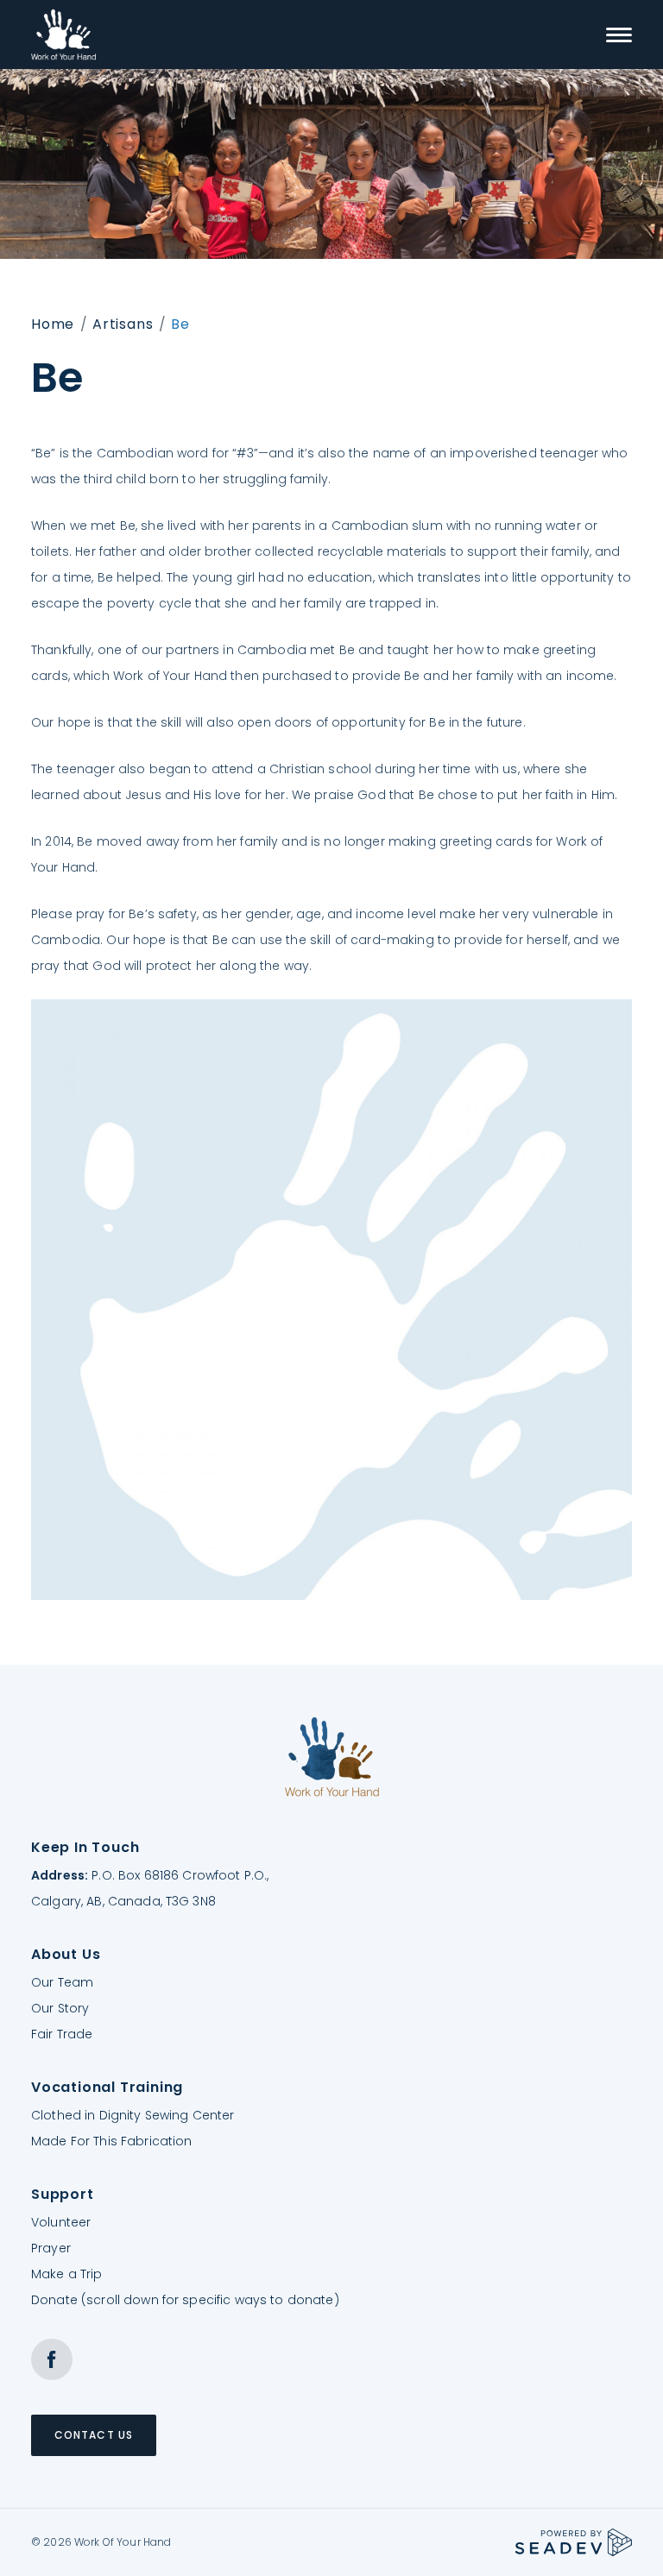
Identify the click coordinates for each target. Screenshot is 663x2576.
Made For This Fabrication (112, 2141)
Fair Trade (62, 2034)
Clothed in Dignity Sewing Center (133, 2115)
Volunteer (61, 2222)
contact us (94, 2435)
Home (53, 324)
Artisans (123, 324)
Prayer (51, 2248)
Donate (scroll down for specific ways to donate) (185, 2300)
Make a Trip (67, 2274)
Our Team (62, 1982)
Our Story (60, 2008)
